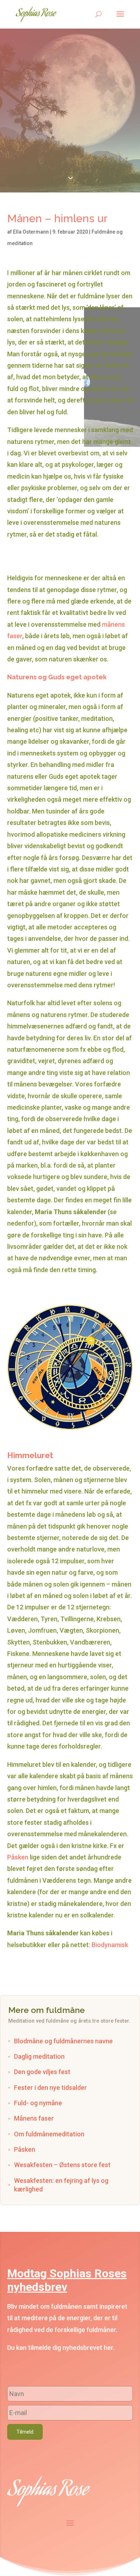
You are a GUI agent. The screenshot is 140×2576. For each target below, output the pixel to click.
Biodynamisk (110, 1945)
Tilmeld (25, 2432)
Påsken (18, 1857)
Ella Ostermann (31, 232)
